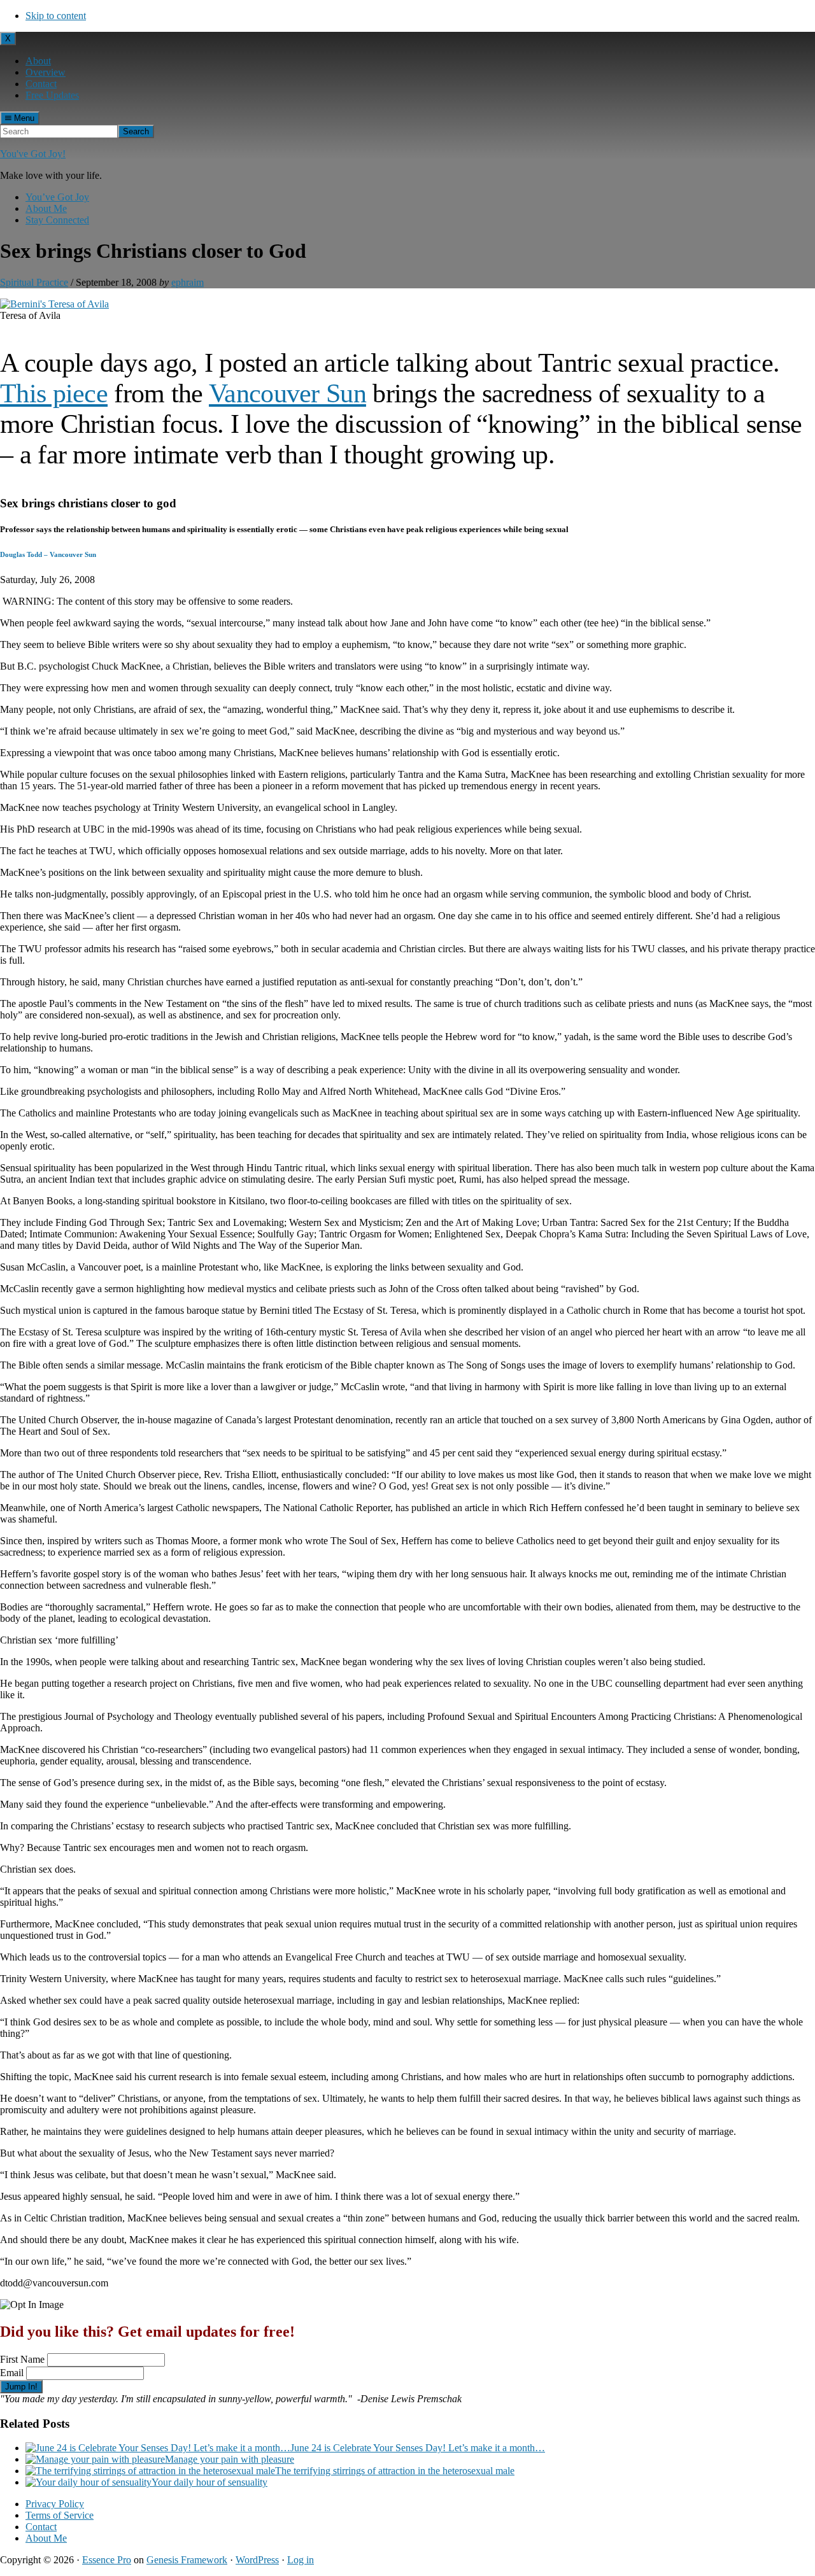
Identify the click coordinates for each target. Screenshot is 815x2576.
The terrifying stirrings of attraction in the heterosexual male (395, 2471)
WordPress (257, 2560)
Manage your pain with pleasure (230, 2459)
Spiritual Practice (34, 282)
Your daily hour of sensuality (209, 2482)
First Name (22, 2359)
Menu (23, 118)
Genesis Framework (187, 2560)
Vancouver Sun (287, 393)
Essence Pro (107, 2560)
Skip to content (56, 16)
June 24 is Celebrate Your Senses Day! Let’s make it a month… (418, 2448)
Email (12, 2373)
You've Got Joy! (33, 154)
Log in (301, 2560)
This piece (54, 393)
